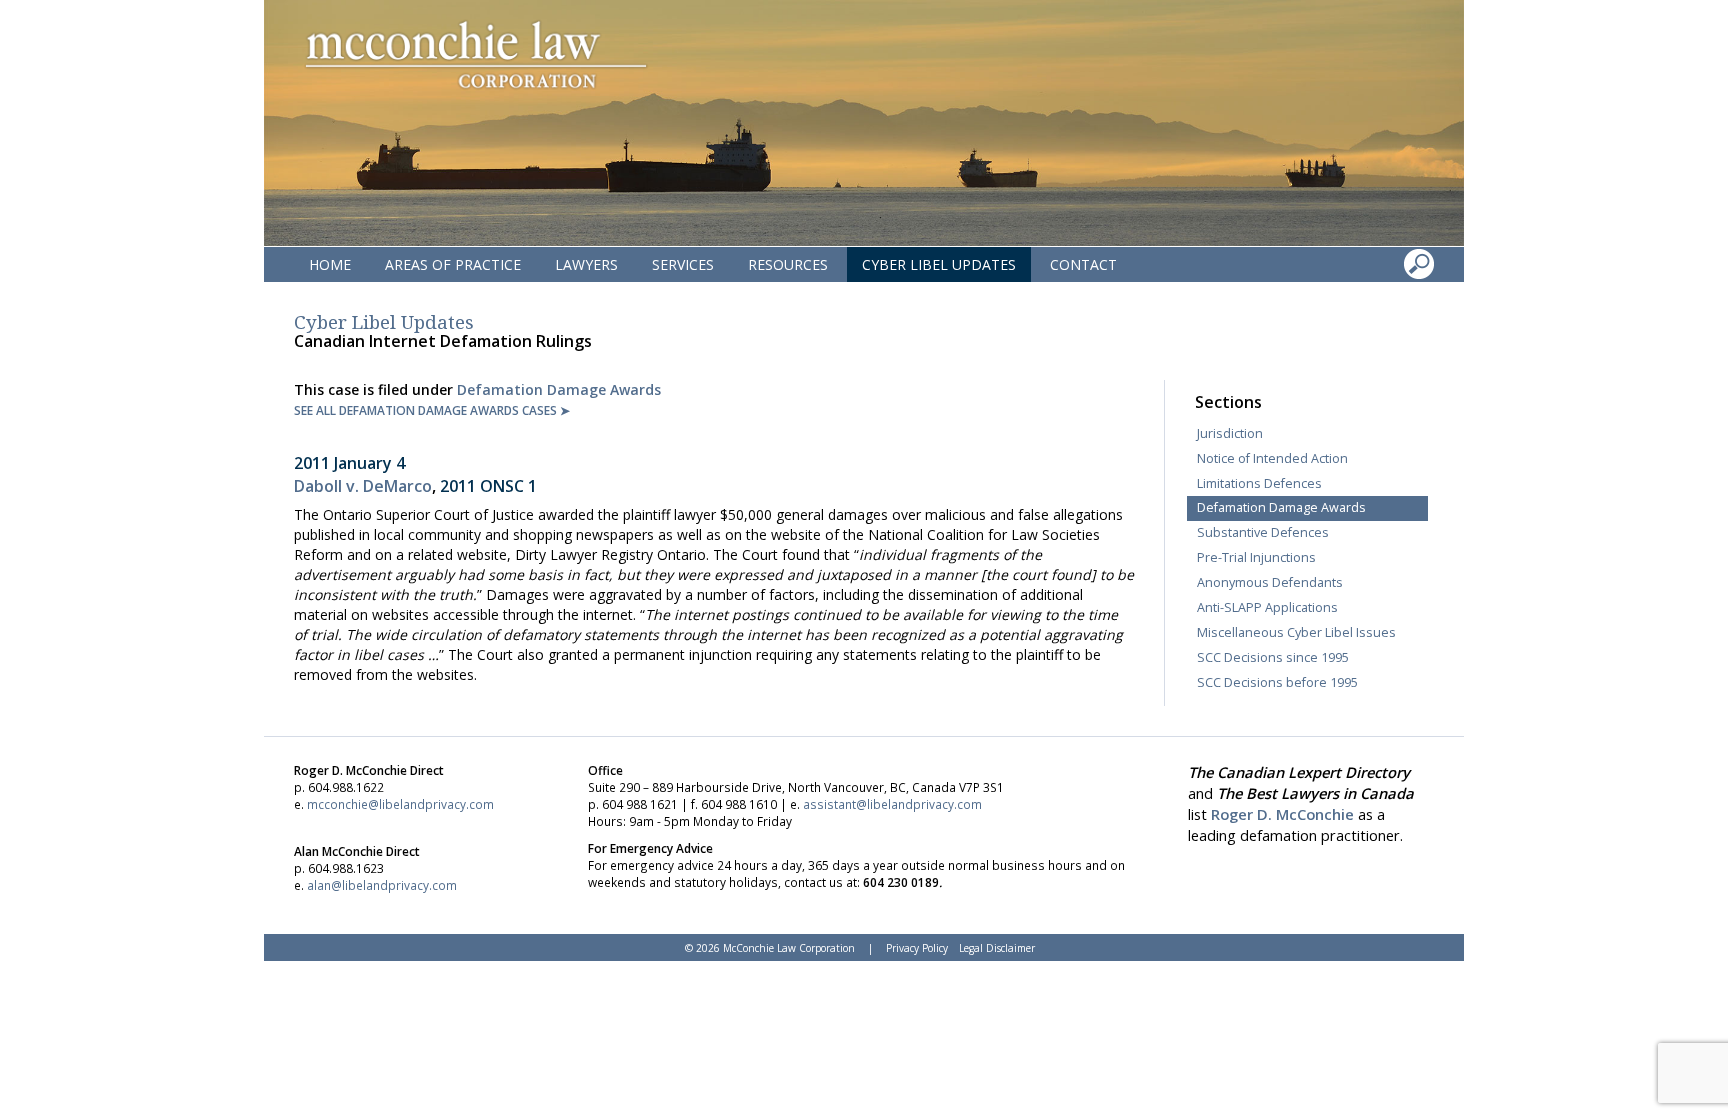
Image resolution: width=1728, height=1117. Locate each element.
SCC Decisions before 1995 (1277, 682)
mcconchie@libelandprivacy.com (400, 804)
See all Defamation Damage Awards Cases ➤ (432, 410)
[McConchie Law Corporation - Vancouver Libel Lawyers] (475, 55)
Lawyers (586, 264)
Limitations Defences (1259, 483)
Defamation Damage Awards (559, 389)
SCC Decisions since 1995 (1273, 657)
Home (330, 264)
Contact (1083, 264)
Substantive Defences (1263, 532)
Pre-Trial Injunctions (1256, 557)
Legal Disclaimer (997, 948)
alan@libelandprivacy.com (382, 885)
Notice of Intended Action (1272, 458)
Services (683, 264)
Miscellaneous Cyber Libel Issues (1296, 632)
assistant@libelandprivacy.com (892, 804)
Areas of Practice (453, 264)
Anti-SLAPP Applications (1267, 607)
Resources (788, 264)
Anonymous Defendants (1270, 582)
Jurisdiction (1230, 433)
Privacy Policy (917, 948)
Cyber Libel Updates (939, 264)
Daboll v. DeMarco (363, 486)
